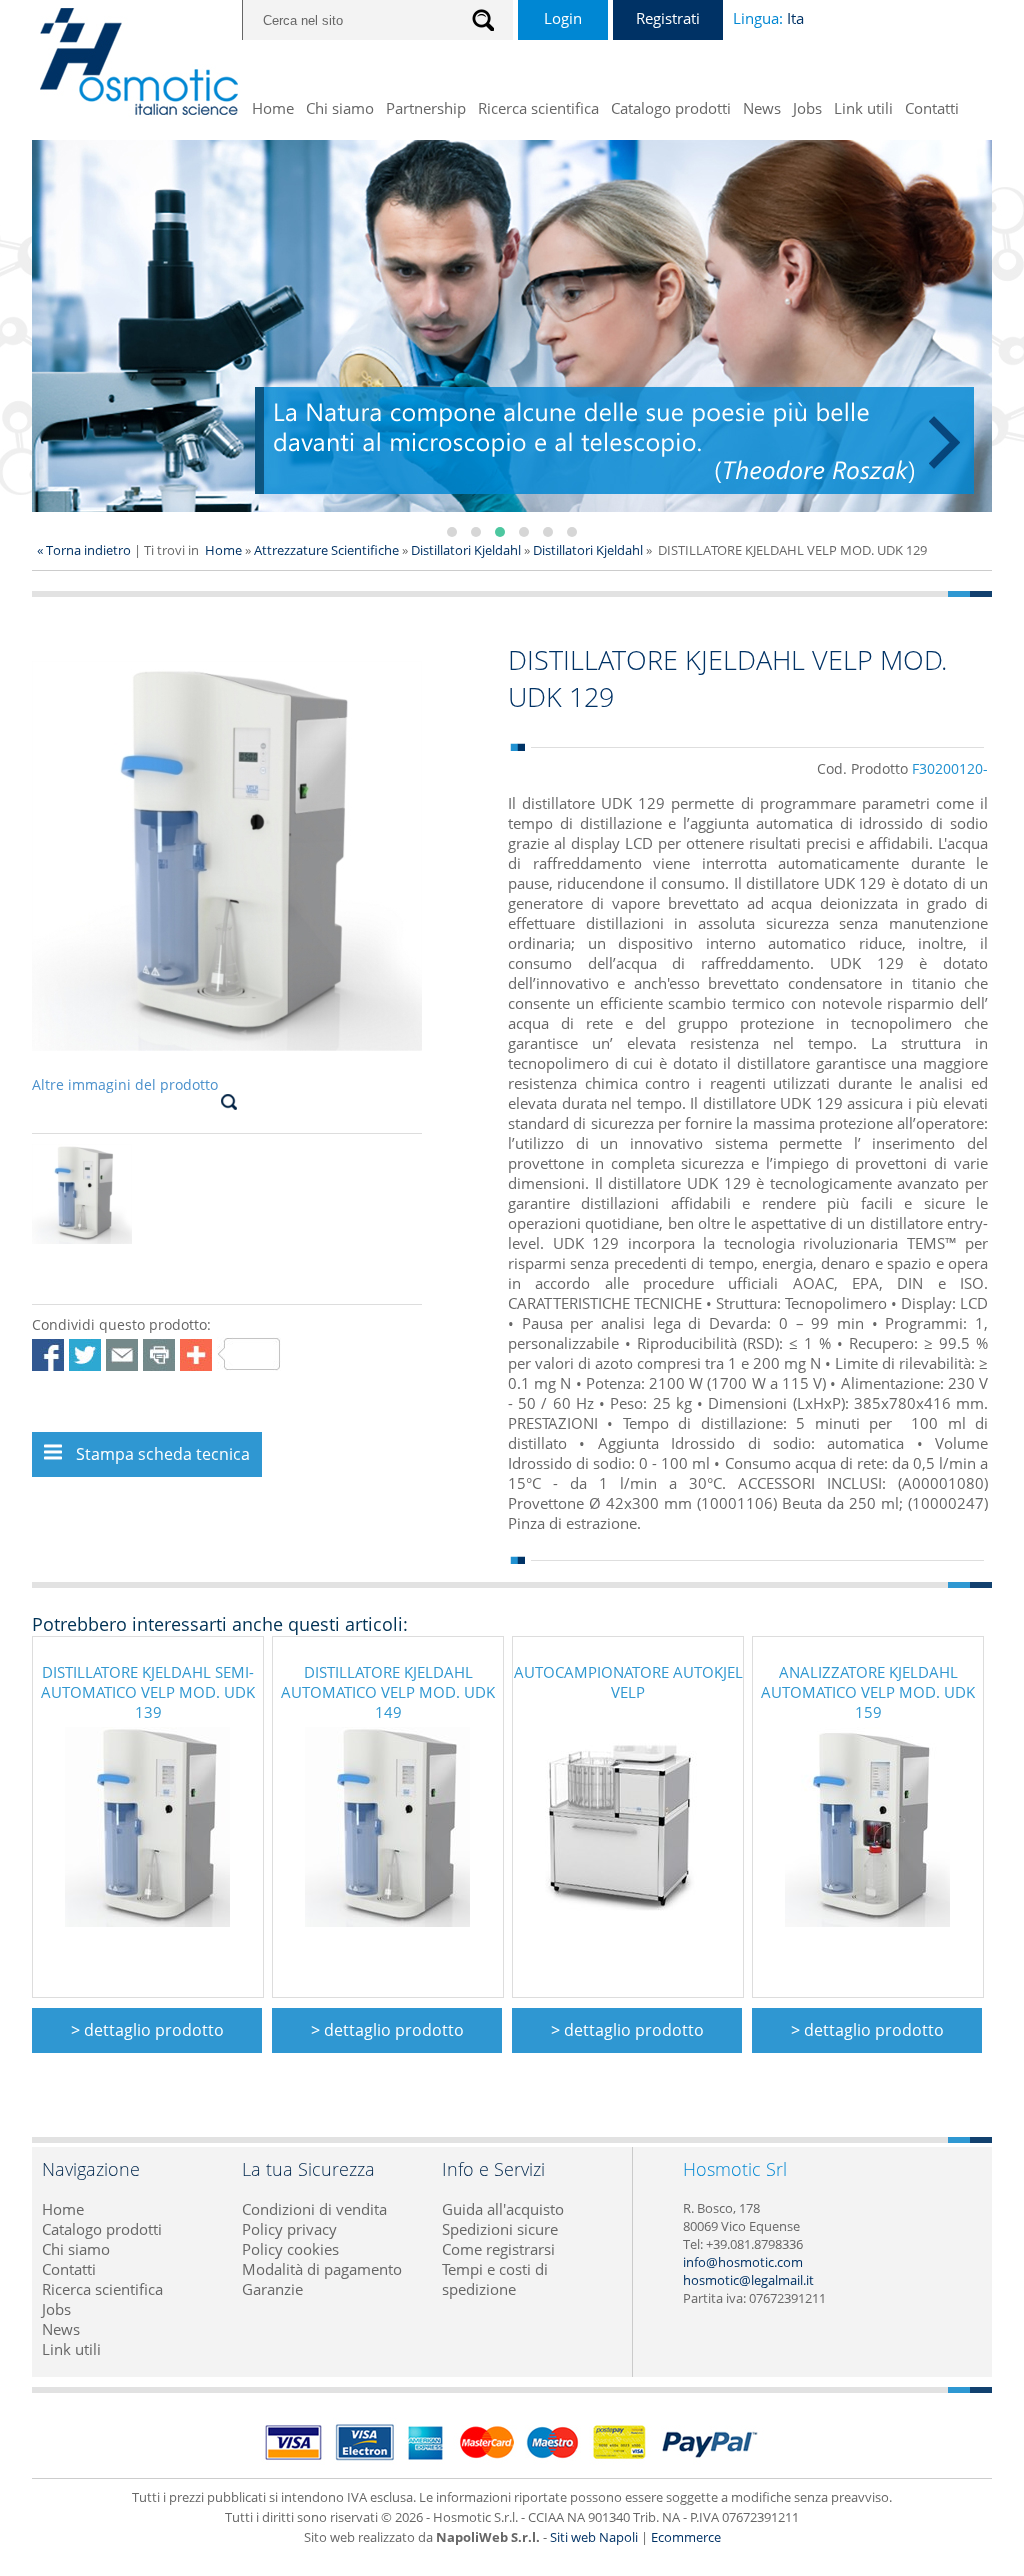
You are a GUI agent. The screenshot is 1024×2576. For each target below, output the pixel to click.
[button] (452, 532)
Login (563, 18)
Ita (795, 18)
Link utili (863, 108)
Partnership (426, 108)
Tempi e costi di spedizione (495, 2279)
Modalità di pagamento (322, 2269)
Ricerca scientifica (538, 108)
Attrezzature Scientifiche (328, 550)
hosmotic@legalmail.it (748, 2280)
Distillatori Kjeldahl (466, 550)
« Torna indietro (84, 550)
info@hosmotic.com (743, 2262)
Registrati (668, 18)
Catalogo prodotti (671, 108)
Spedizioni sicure (500, 2229)
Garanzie (272, 2289)
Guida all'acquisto (503, 2209)
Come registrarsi (498, 2249)
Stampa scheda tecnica (161, 1454)
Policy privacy (289, 2229)
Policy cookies (290, 2249)
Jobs (807, 108)
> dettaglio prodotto (147, 2030)
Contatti (932, 108)
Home (273, 108)
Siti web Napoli (594, 2537)
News (762, 108)
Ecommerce (686, 2537)
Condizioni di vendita (314, 2209)
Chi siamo (340, 108)
